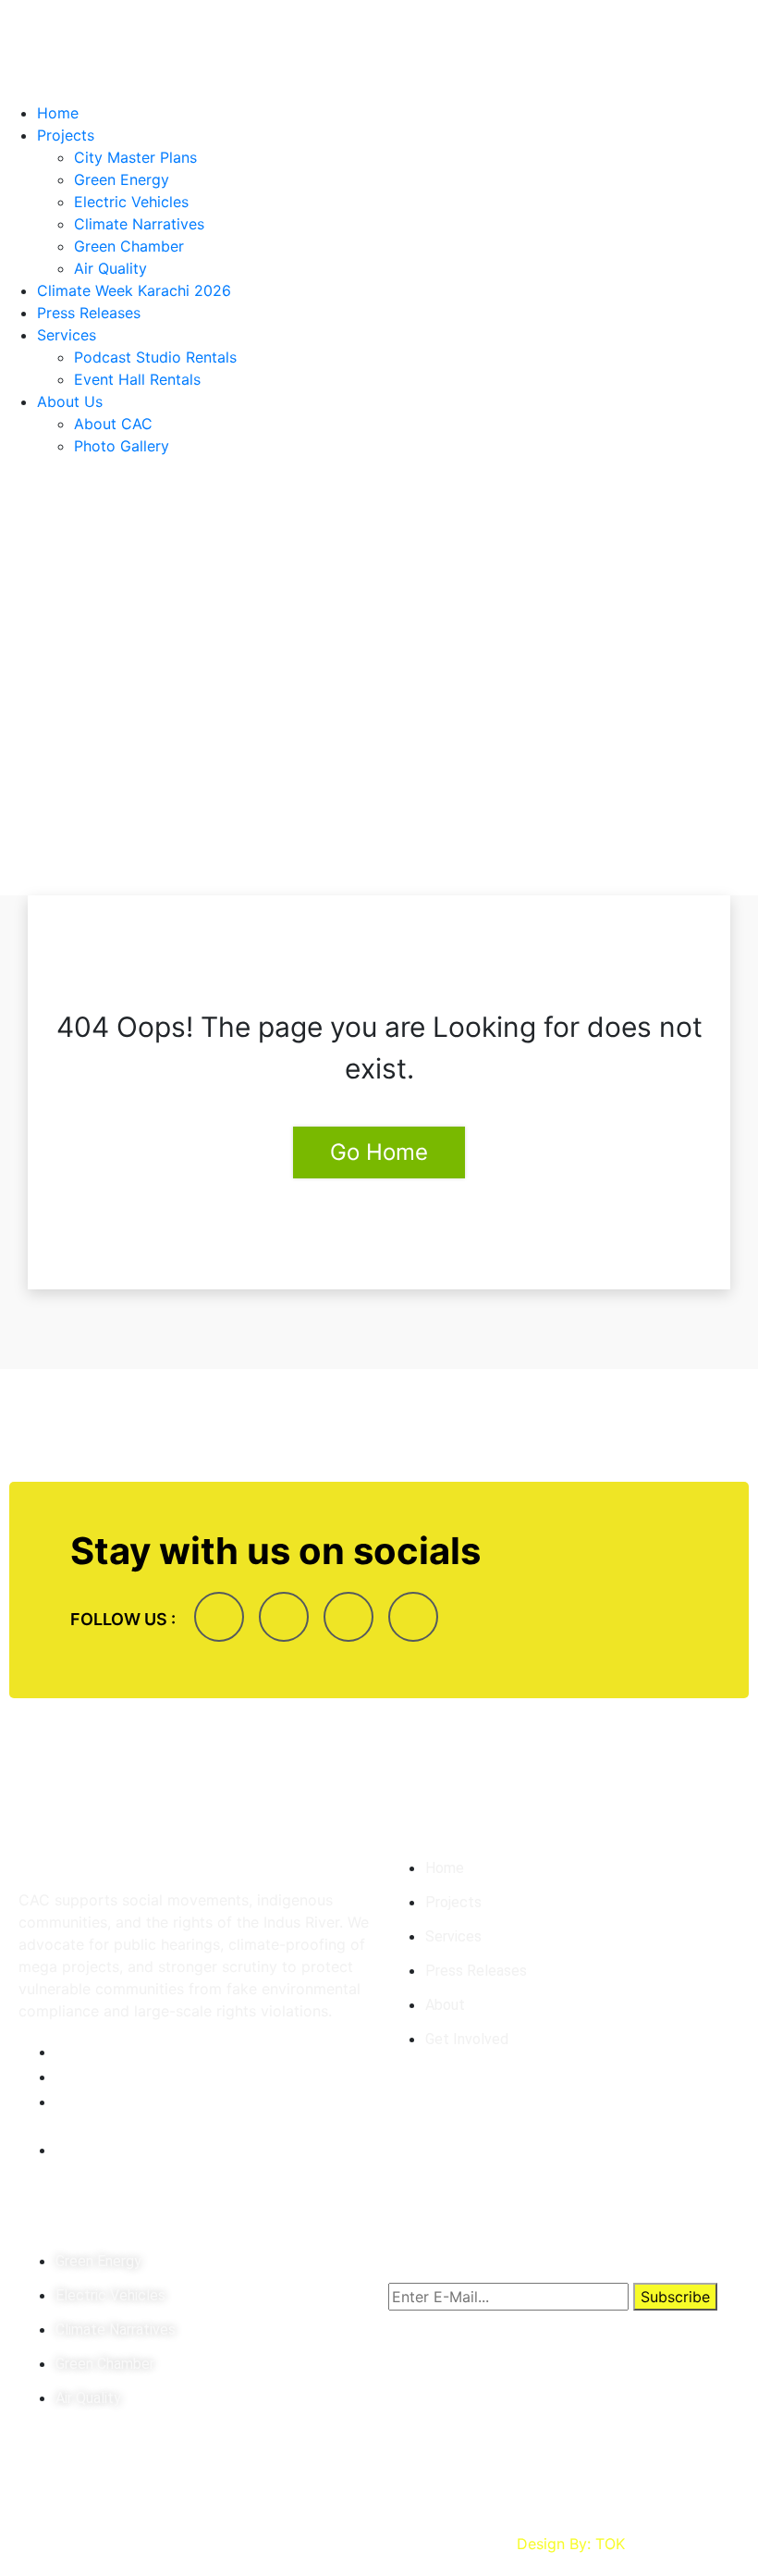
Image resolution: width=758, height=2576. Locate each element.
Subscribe (675, 2297)
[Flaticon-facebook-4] (219, 1617)
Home (58, 113)
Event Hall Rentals (137, 379)
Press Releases (89, 313)
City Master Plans (135, 157)
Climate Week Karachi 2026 (134, 290)
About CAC (113, 424)
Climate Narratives (139, 224)
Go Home (379, 1152)
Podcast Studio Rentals (155, 357)
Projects (66, 135)
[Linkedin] (348, 1617)
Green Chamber (129, 246)
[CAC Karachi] (379, 49)
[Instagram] (284, 1617)
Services (67, 335)
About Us (70, 401)
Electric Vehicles (131, 202)
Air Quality (110, 268)
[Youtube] (413, 1617)
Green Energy (122, 179)
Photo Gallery (122, 446)
